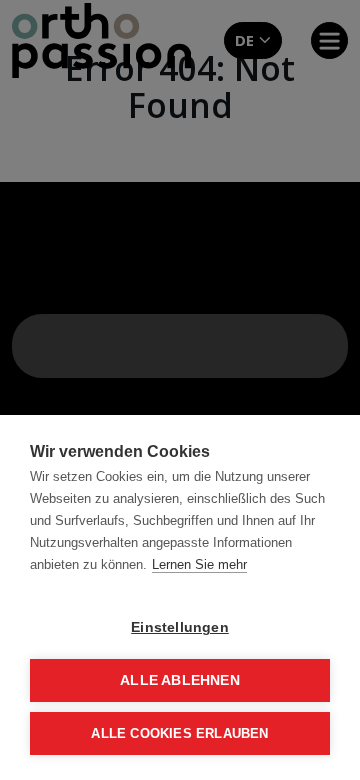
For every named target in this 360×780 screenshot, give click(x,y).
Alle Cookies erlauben (179, 733)
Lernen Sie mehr (199, 564)
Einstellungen (180, 627)
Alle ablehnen (180, 680)
